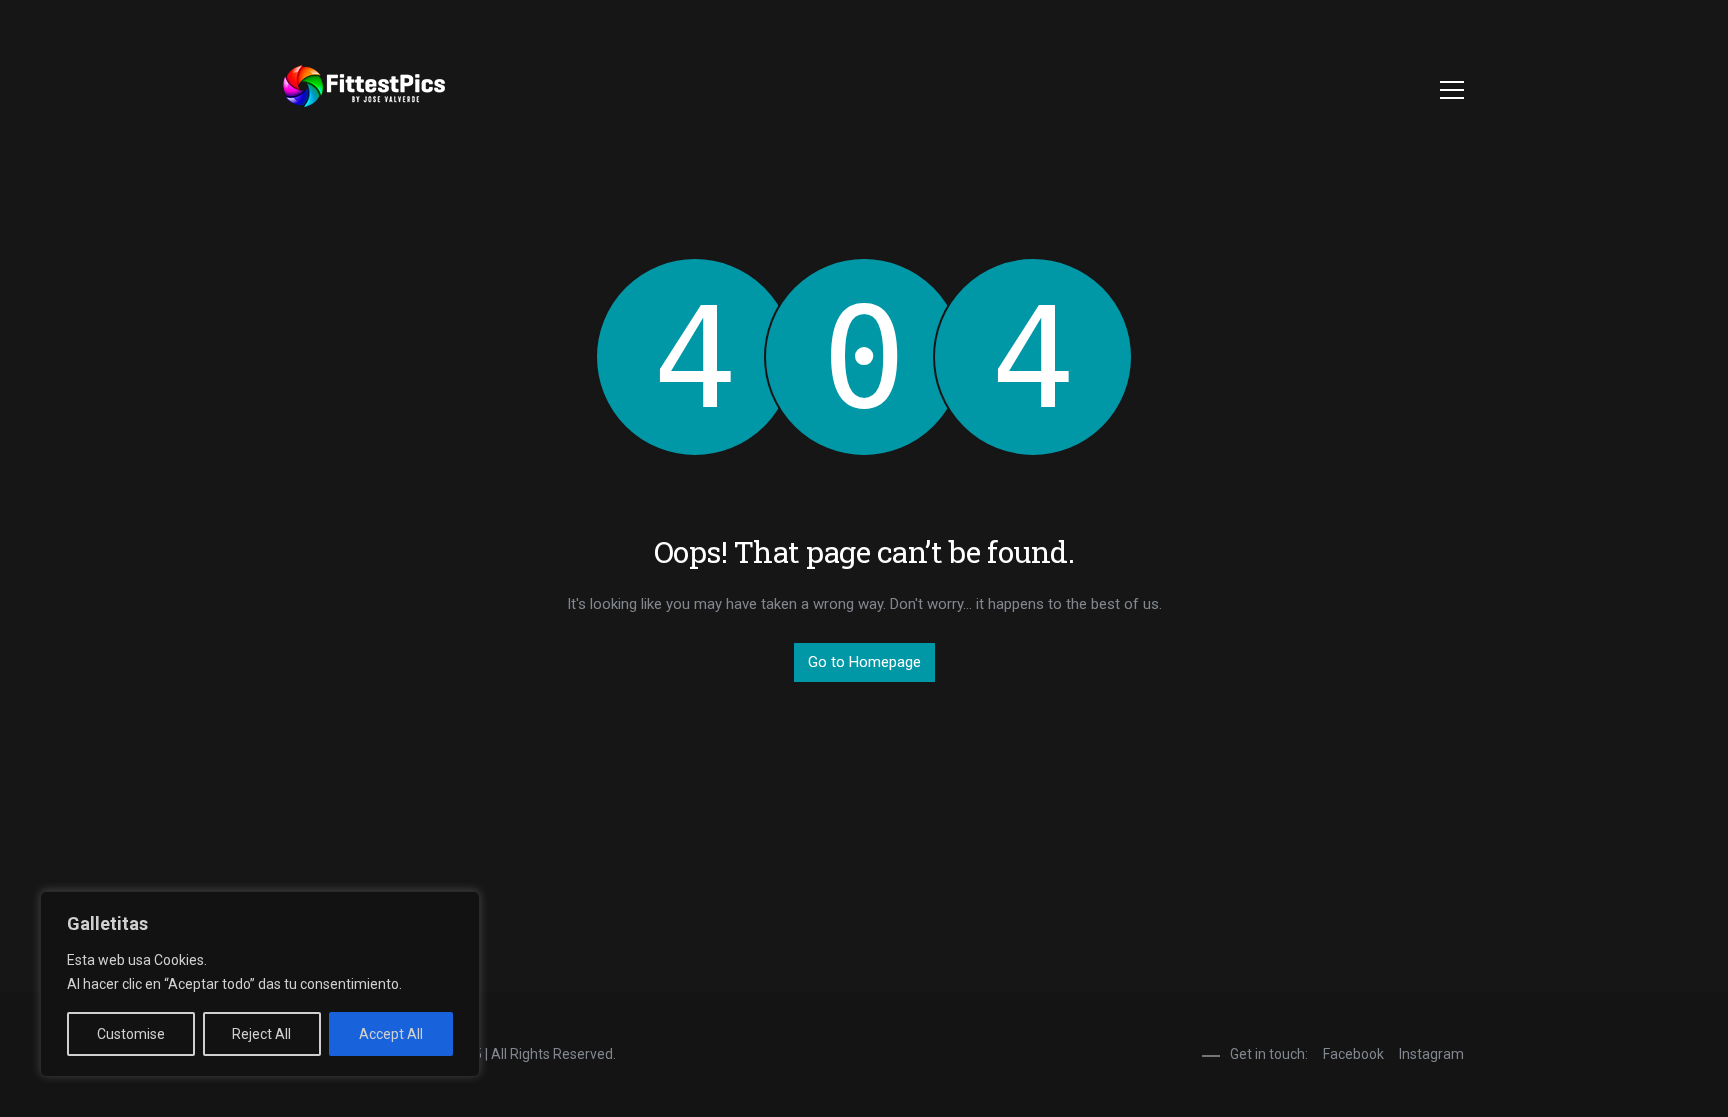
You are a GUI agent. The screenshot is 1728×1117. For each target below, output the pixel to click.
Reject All (261, 1034)
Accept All (391, 1034)
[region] (260, 984)
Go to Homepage (864, 662)
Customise (131, 1034)
